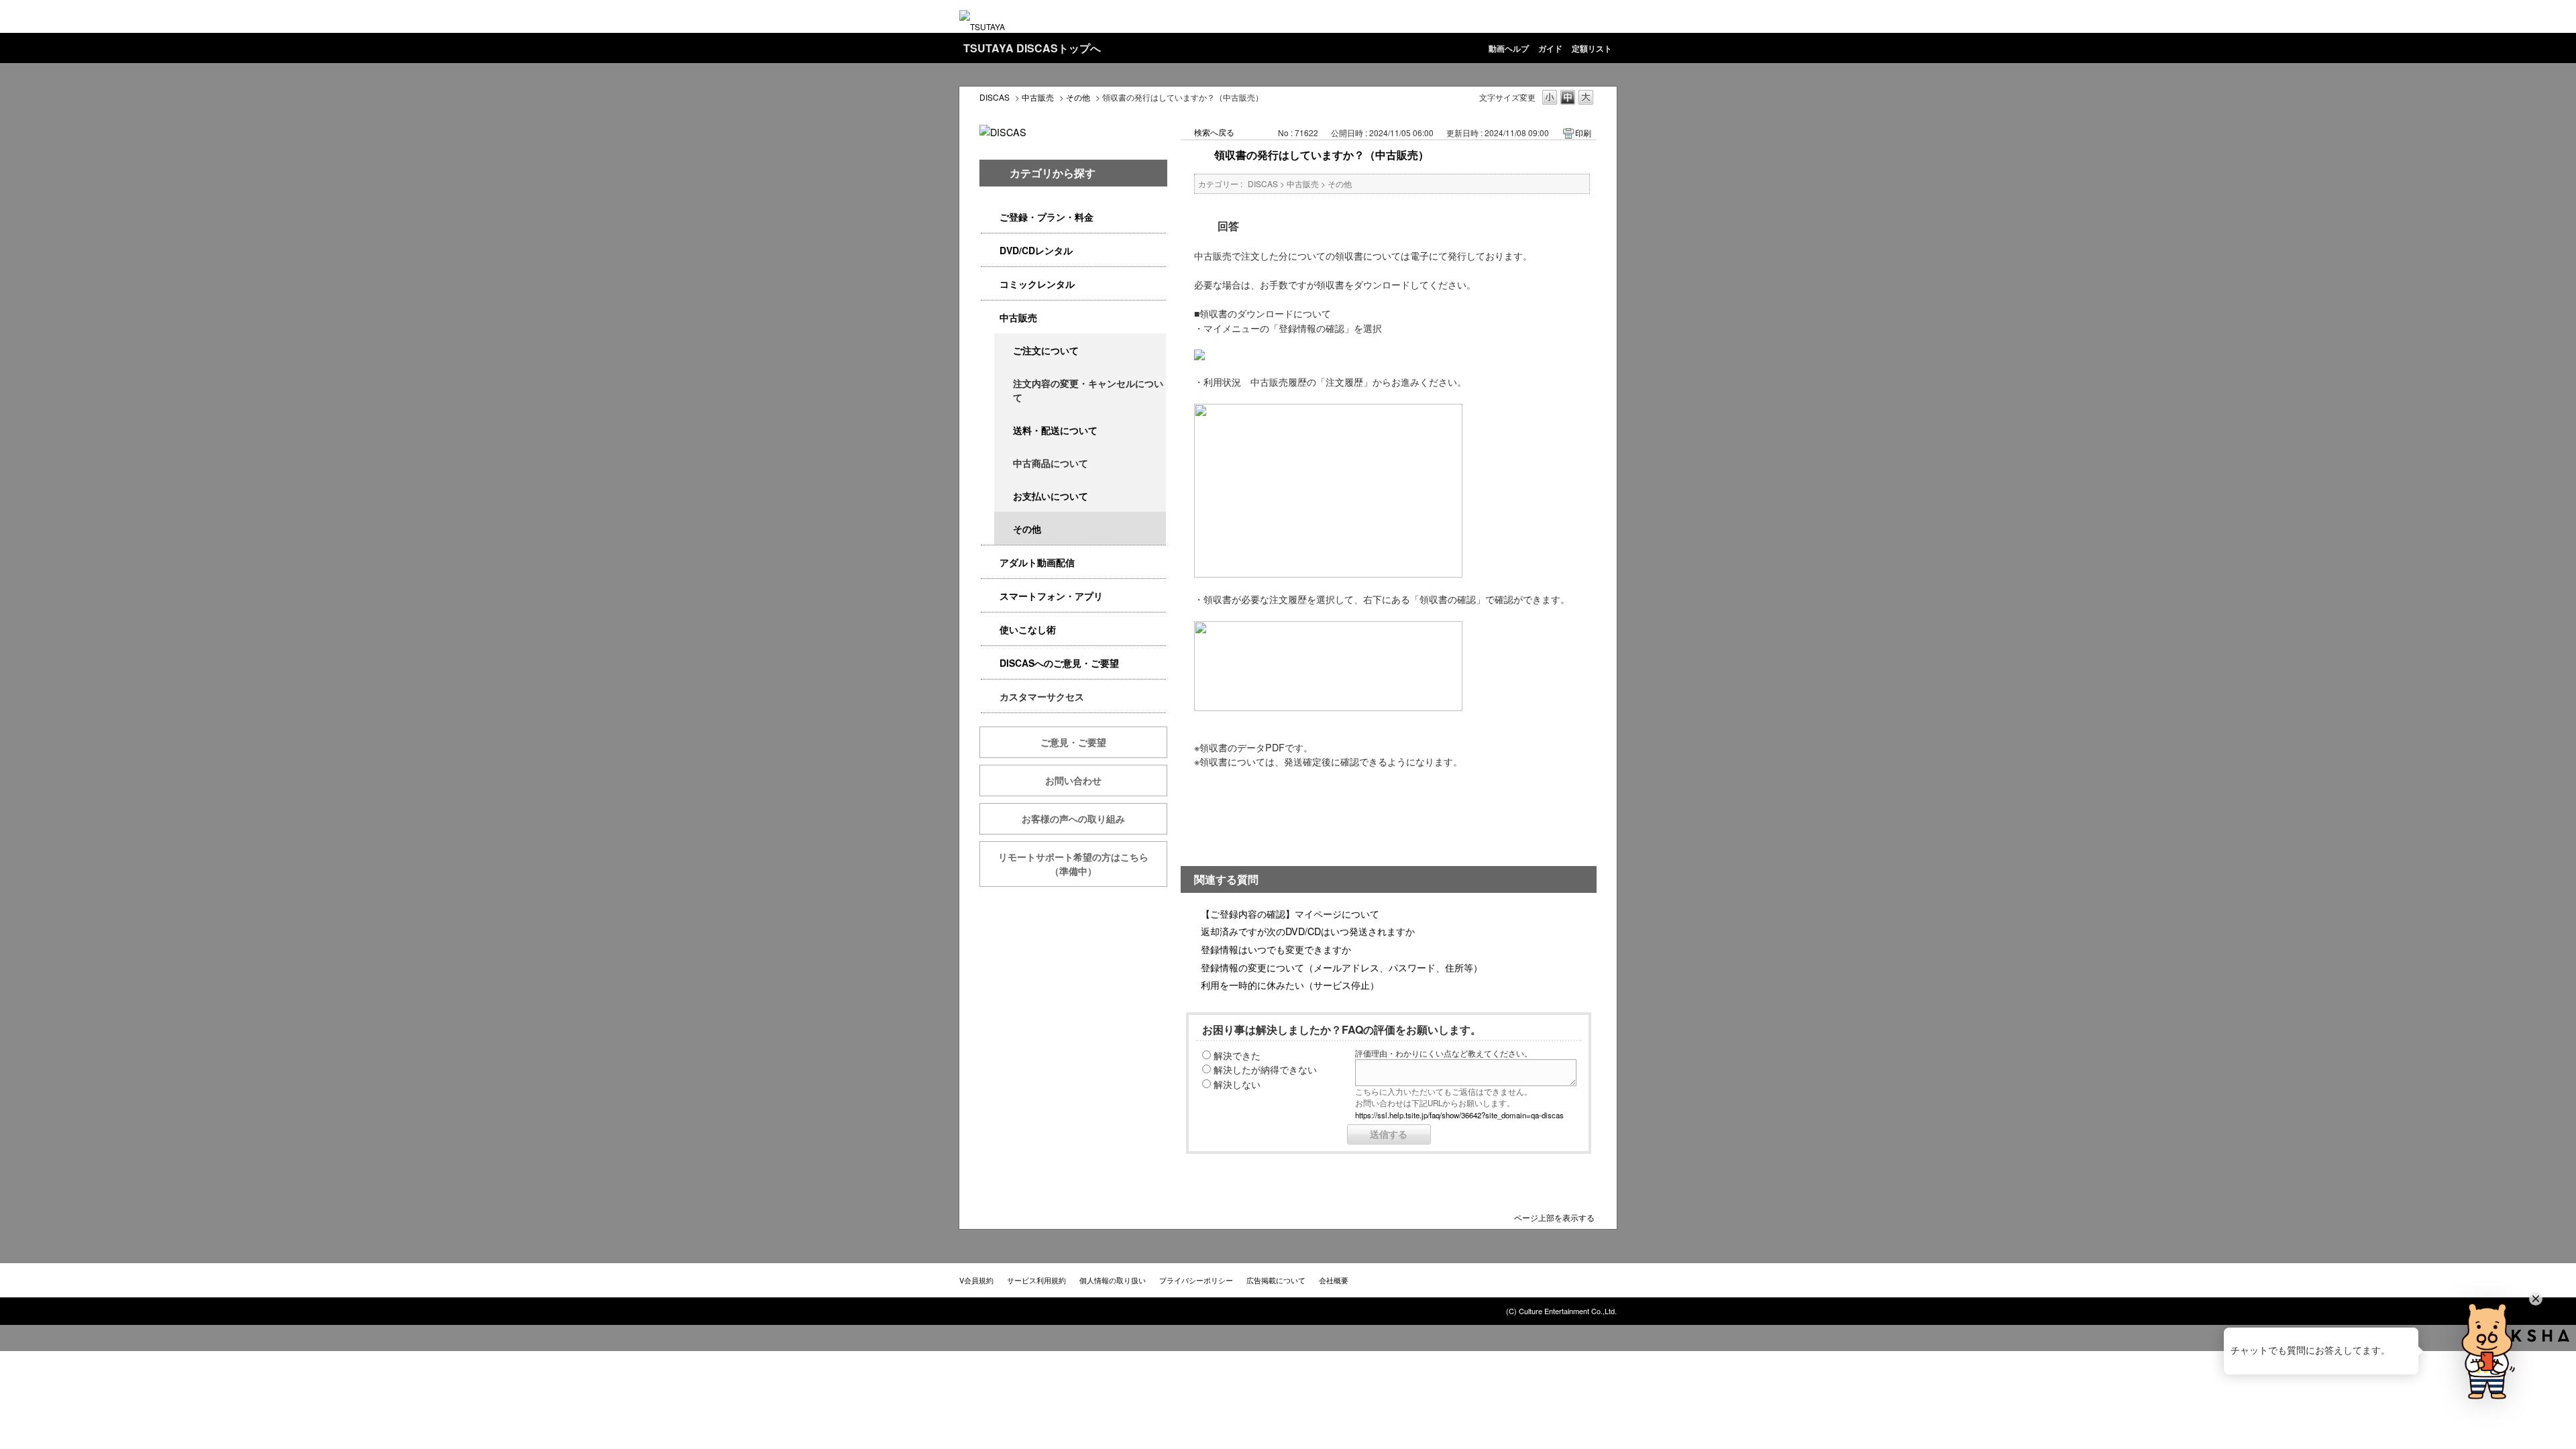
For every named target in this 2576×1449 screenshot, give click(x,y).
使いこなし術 (1028, 629)
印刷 (1583, 132)
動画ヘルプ (1509, 48)
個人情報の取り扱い (1113, 1280)
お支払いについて (1051, 496)
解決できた (1237, 1055)
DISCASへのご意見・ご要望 (1059, 663)
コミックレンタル (1037, 284)
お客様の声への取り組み (1073, 818)
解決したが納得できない (1265, 1069)
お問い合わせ (1073, 780)
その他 (1078, 97)
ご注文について (1046, 350)
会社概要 (1334, 1280)
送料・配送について (1055, 430)
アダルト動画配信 (1037, 562)
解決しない (1237, 1084)
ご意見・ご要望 (1073, 742)
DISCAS (995, 97)
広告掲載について (1276, 1280)
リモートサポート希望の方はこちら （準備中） (1083, 864)
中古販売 (1038, 97)
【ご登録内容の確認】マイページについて (1290, 913)
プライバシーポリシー (1196, 1280)
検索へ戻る (1214, 132)
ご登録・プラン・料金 (1046, 217)
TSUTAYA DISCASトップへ (1032, 48)
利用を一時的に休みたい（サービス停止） (1290, 984)
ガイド (1550, 48)
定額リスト (1592, 48)
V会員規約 (976, 1280)
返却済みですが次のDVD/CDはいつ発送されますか (1308, 931)
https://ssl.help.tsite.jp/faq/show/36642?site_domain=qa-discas (1459, 1115)
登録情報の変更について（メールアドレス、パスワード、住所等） (1342, 967)
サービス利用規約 (1036, 1280)
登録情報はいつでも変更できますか (1276, 949)
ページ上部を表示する (1554, 1217)
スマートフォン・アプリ (1051, 596)
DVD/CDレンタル (1036, 250)
